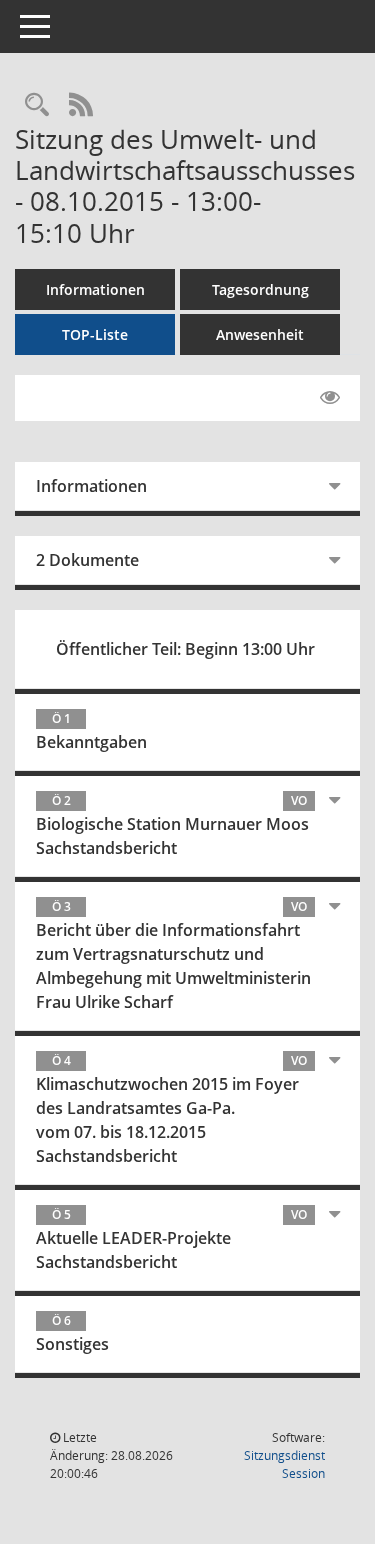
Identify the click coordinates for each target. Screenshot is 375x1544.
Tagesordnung (260, 289)
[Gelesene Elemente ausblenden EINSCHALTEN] (330, 398)
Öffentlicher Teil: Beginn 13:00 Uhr (185, 649)
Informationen (95, 289)
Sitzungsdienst (284, 1464)
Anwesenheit (260, 334)
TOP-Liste (95, 334)
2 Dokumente (87, 560)
